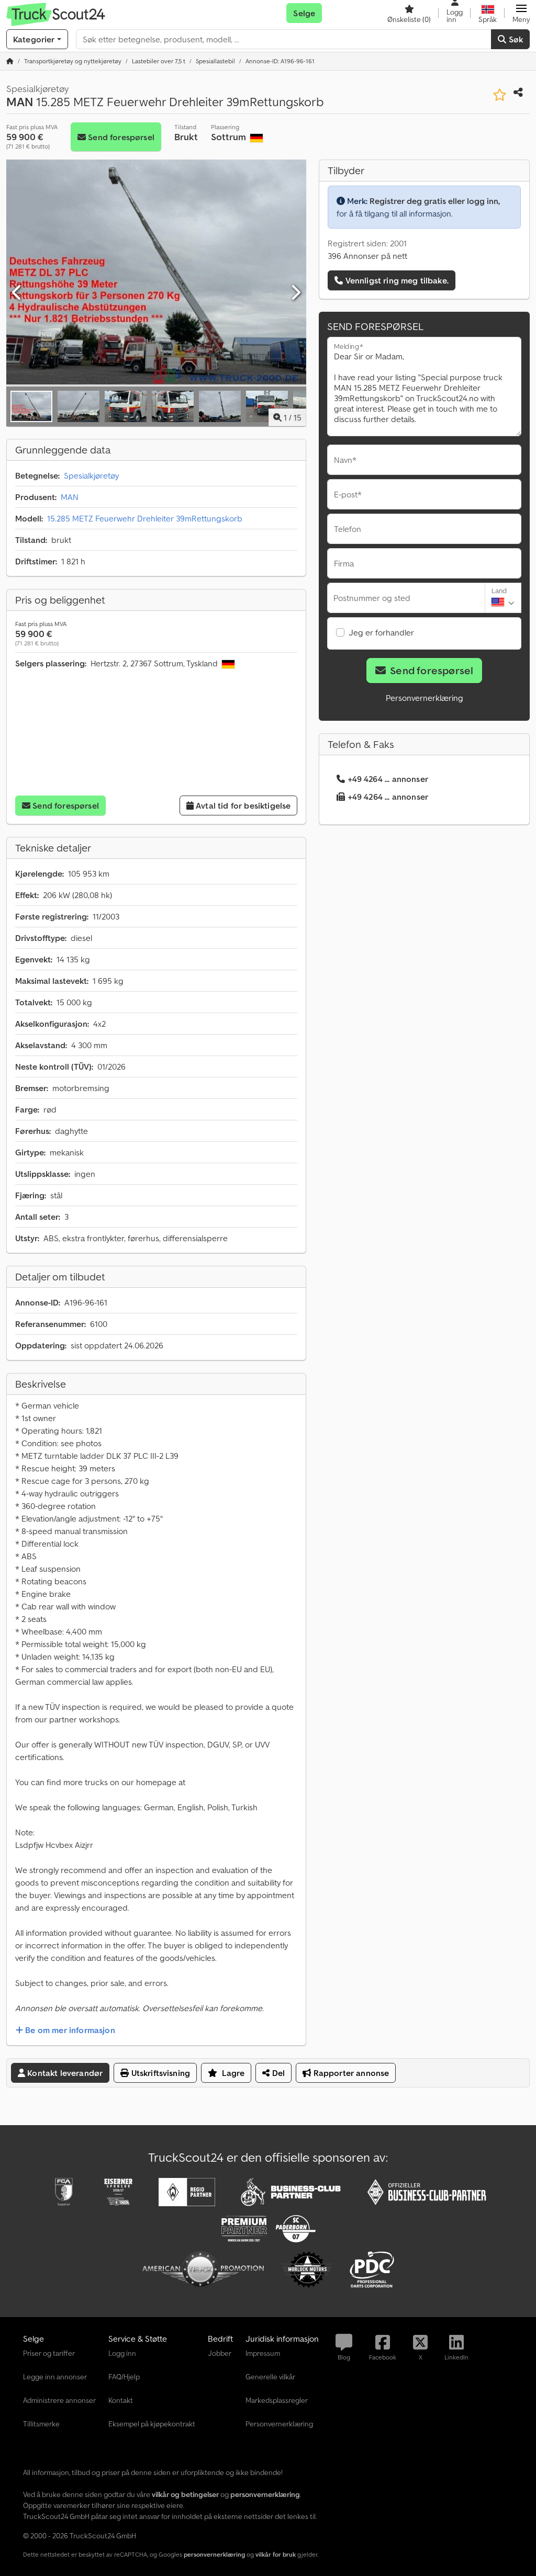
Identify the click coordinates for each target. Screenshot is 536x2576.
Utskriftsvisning (159, 2073)
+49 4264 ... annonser (388, 779)
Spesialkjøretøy (91, 475)
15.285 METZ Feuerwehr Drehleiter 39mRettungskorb (145, 518)
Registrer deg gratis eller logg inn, (435, 201)
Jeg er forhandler (381, 632)
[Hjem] (10, 61)
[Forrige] (17, 293)
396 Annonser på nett (367, 256)
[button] (521, 13)
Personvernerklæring (425, 698)
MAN (70, 497)
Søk (515, 39)
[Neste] (295, 293)
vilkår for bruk (276, 2554)
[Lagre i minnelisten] (500, 95)
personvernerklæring (214, 2554)
